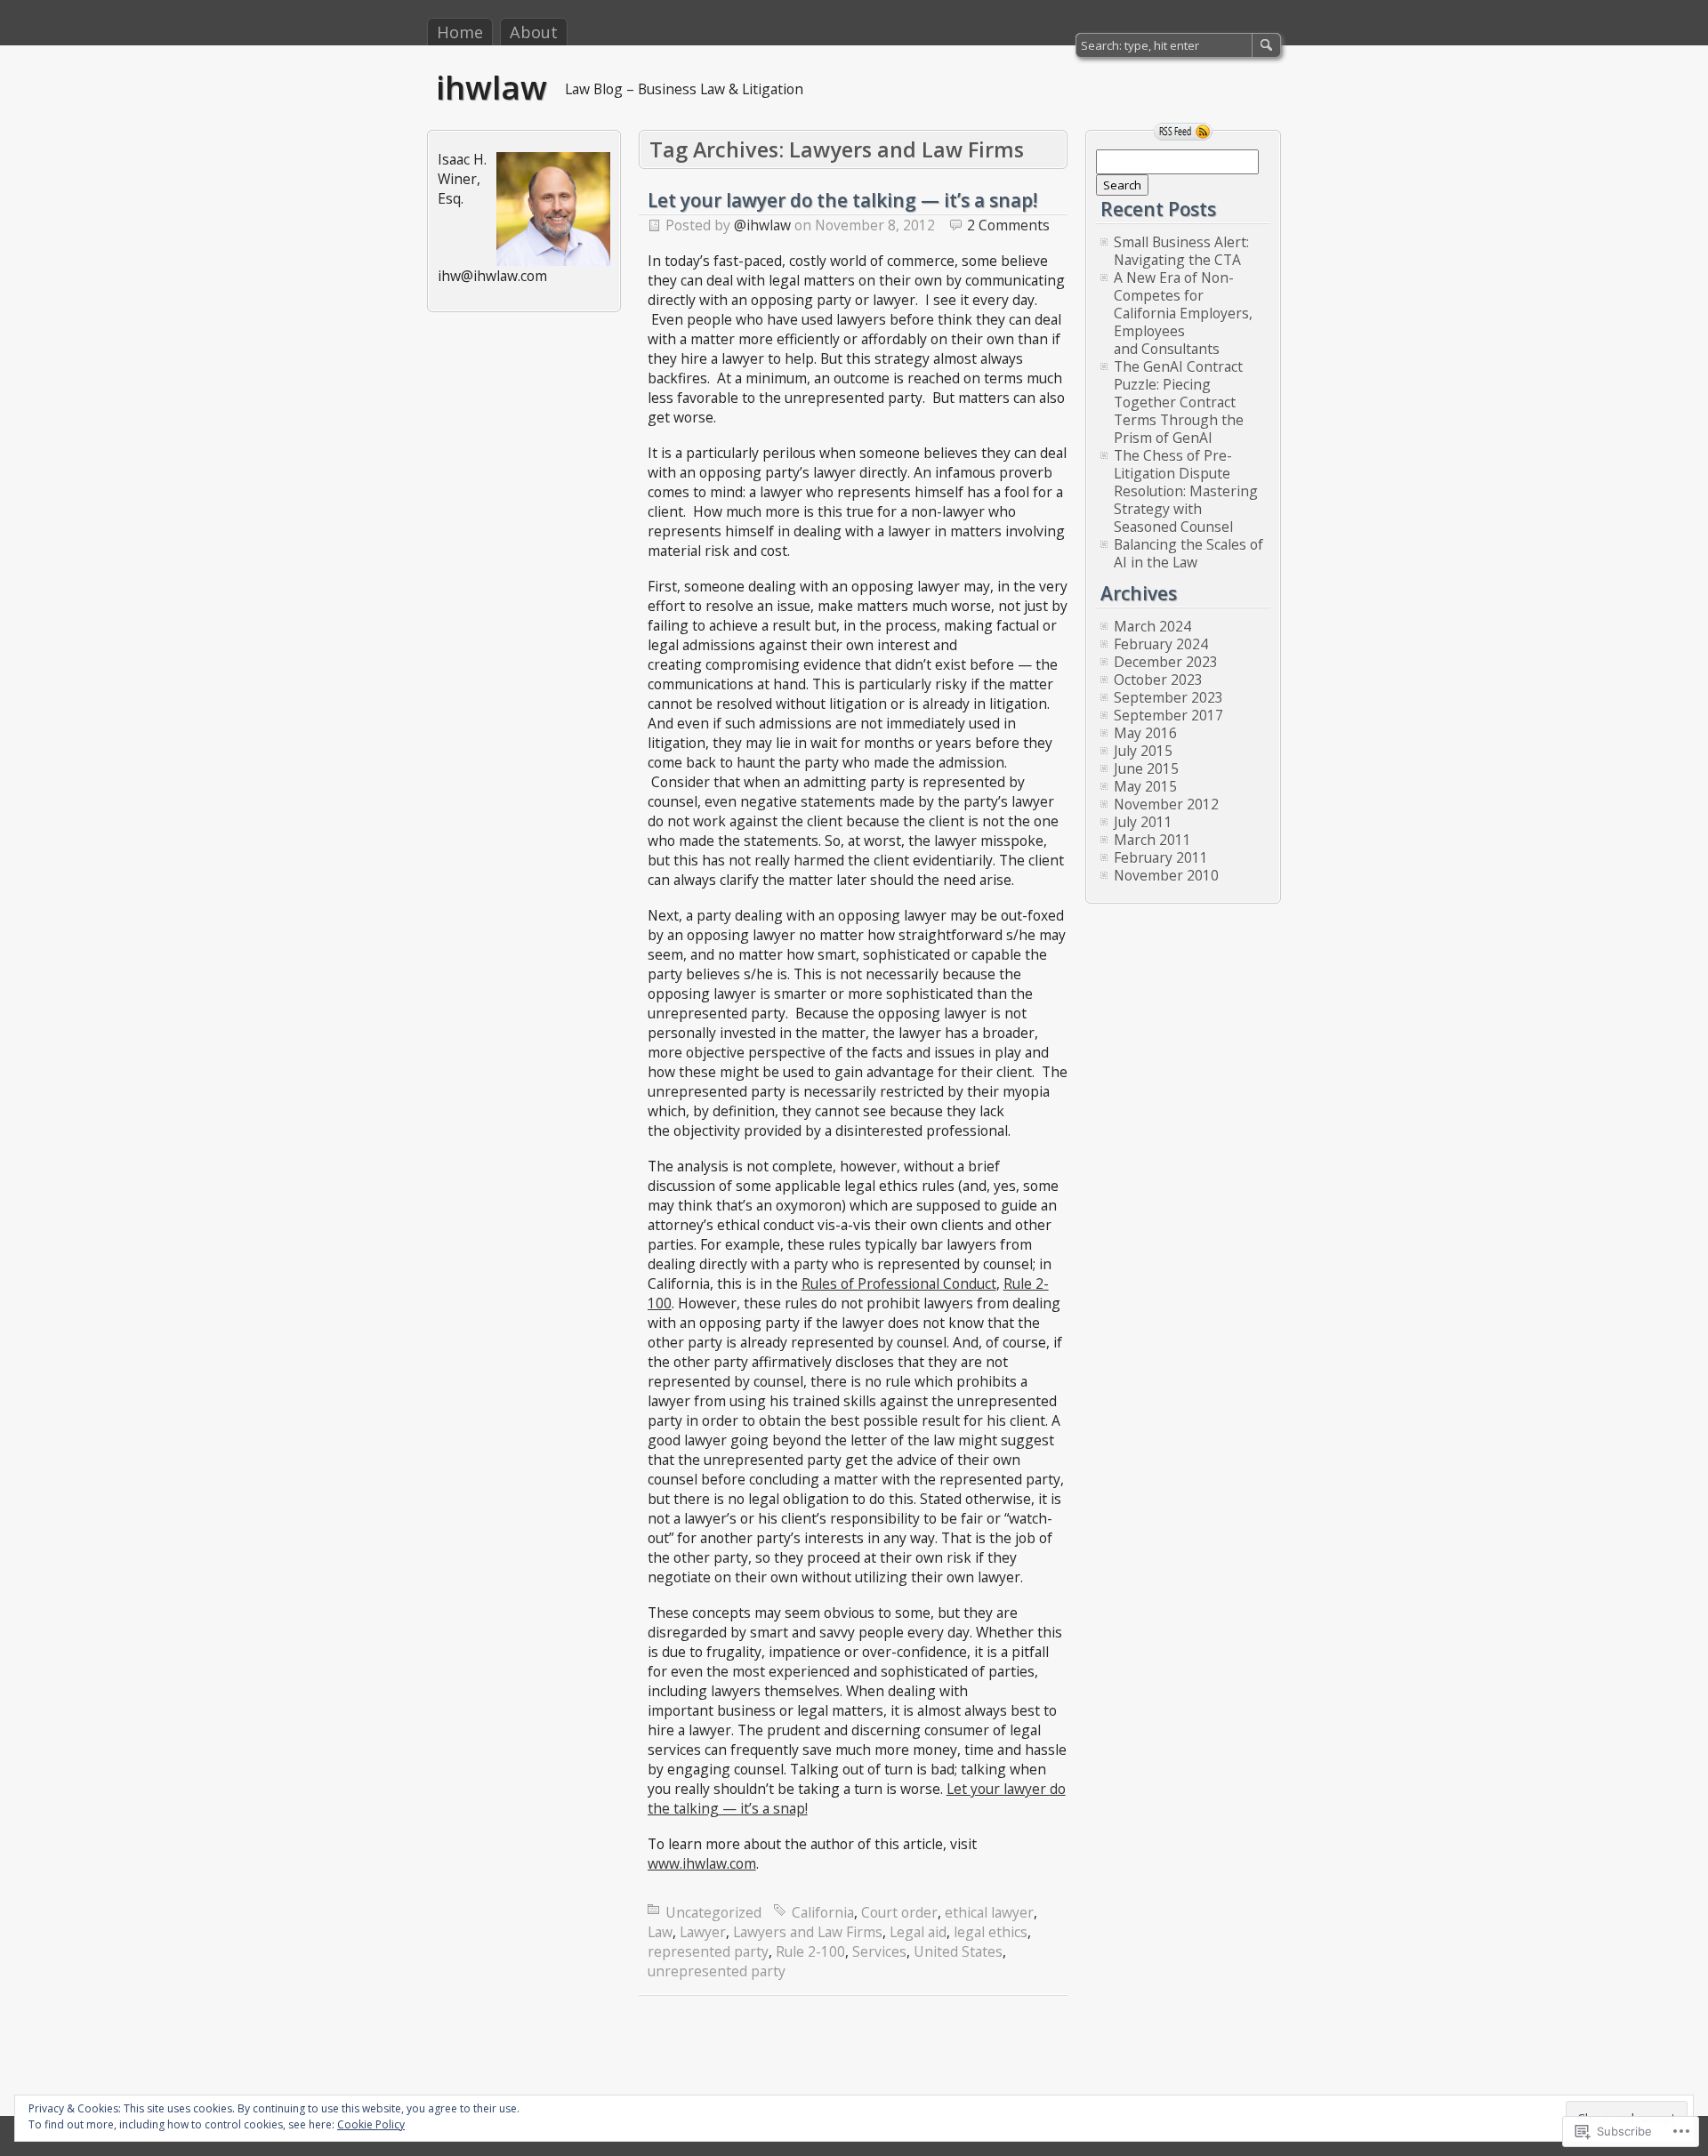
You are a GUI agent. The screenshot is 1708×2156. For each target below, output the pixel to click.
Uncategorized (713, 1912)
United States (958, 1951)
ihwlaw (491, 87)
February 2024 (1161, 644)
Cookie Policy (371, 2124)
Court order (899, 1912)
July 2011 (1143, 822)
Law (660, 1932)
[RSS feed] (1183, 132)
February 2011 (1161, 857)
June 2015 (1146, 768)
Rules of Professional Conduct (899, 1283)
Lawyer (703, 1932)
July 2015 (1143, 751)
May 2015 (1145, 786)
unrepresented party (717, 1971)
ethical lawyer (989, 1912)
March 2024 (1152, 626)
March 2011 (1152, 840)
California (823, 1912)
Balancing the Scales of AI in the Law (1188, 553)
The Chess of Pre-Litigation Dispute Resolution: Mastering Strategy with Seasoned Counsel (1186, 491)
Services (879, 1951)
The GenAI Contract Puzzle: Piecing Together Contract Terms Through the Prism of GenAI (1179, 402)
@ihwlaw (762, 225)
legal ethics (991, 1932)
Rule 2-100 (810, 1951)
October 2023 (1158, 680)
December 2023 (1166, 662)
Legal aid (918, 1932)
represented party (708, 1951)
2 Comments (1008, 225)
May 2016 (1145, 733)
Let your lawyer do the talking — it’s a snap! (842, 200)
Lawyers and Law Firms (808, 1932)
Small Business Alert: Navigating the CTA (1181, 251)
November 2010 (1166, 875)
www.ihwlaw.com (702, 1863)
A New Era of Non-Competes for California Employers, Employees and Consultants (1183, 313)
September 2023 (1168, 697)
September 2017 (1168, 715)
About (534, 32)
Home (460, 32)
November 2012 (1166, 804)
